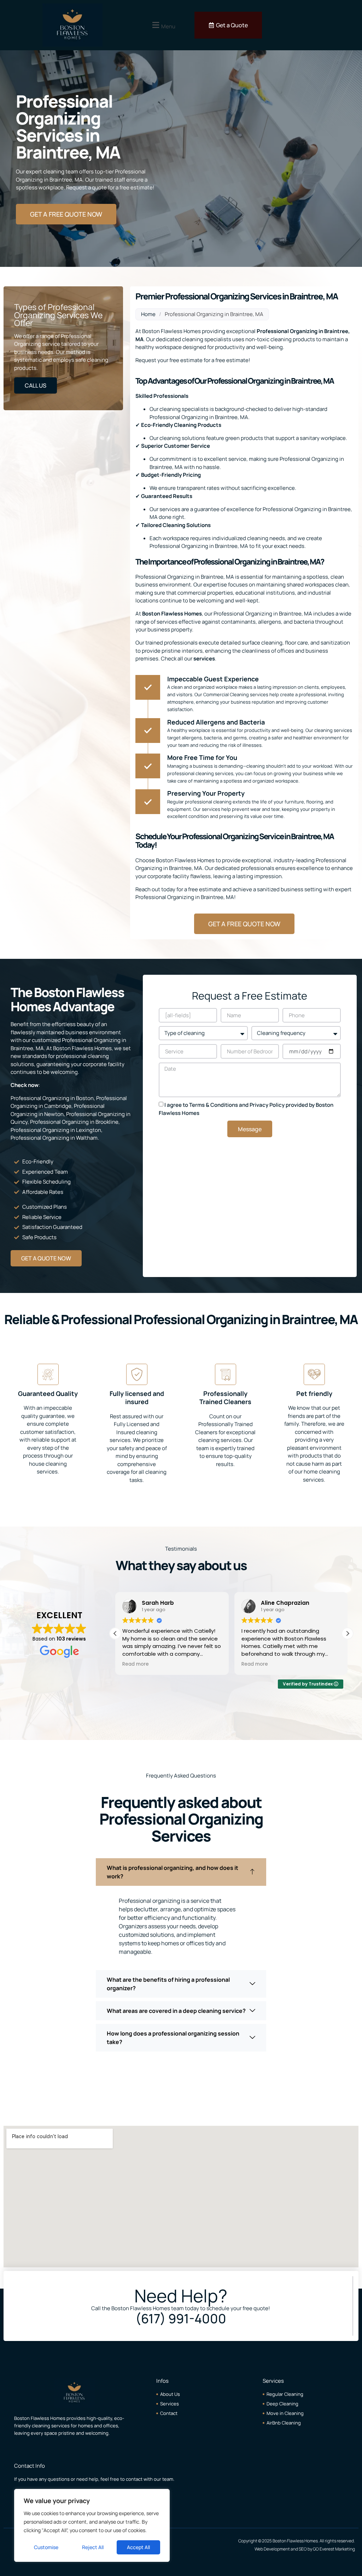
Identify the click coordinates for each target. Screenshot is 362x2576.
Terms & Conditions (214, 1105)
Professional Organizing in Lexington (56, 1130)
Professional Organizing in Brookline (74, 1122)
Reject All (93, 2547)
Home (148, 314)
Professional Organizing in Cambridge (69, 1102)
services (204, 659)
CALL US (36, 385)
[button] (163, 25)
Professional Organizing (287, 331)
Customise (46, 2547)
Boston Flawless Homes (172, 614)
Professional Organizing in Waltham (54, 1138)
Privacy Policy (267, 1105)
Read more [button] (136, 1664)
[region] (92, 2525)
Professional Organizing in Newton (58, 1110)
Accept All (138, 2547)
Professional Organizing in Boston (52, 1098)
